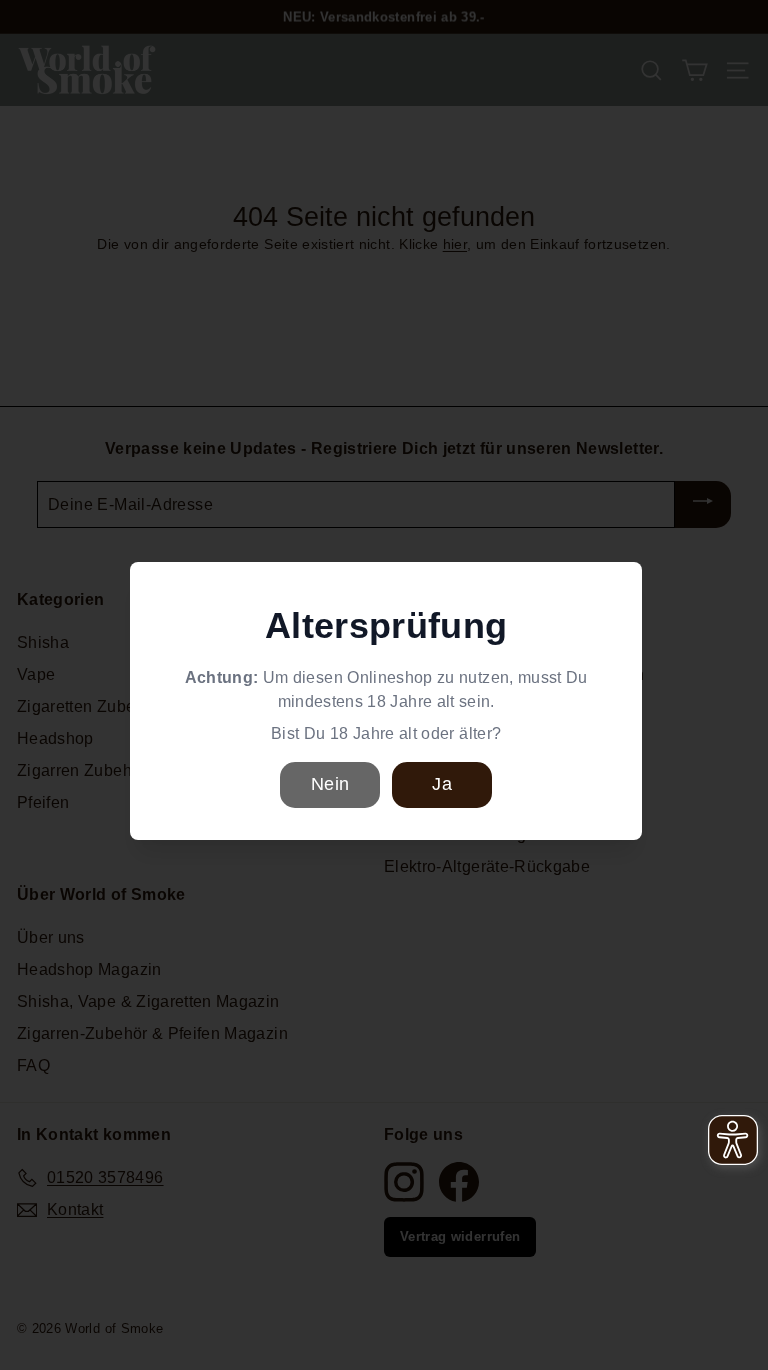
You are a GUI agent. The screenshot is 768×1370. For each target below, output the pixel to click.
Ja (441, 784)
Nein (330, 784)
